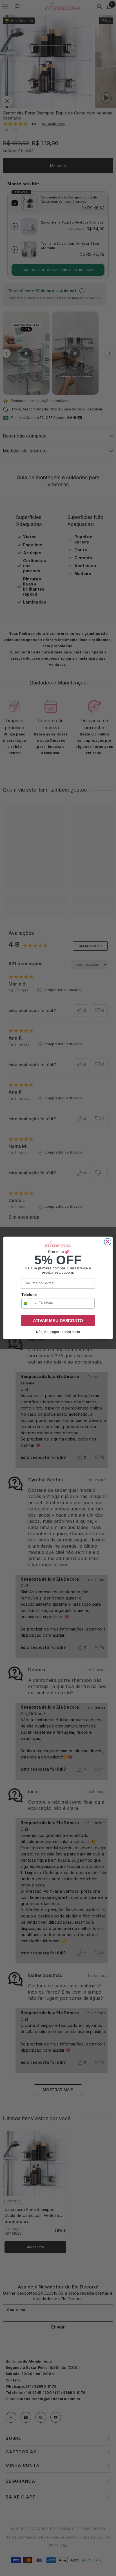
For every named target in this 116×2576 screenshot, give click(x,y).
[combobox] (29, 1303)
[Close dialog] (108, 1242)
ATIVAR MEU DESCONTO (58, 1320)
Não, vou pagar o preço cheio (58, 1332)
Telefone (29, 1295)
